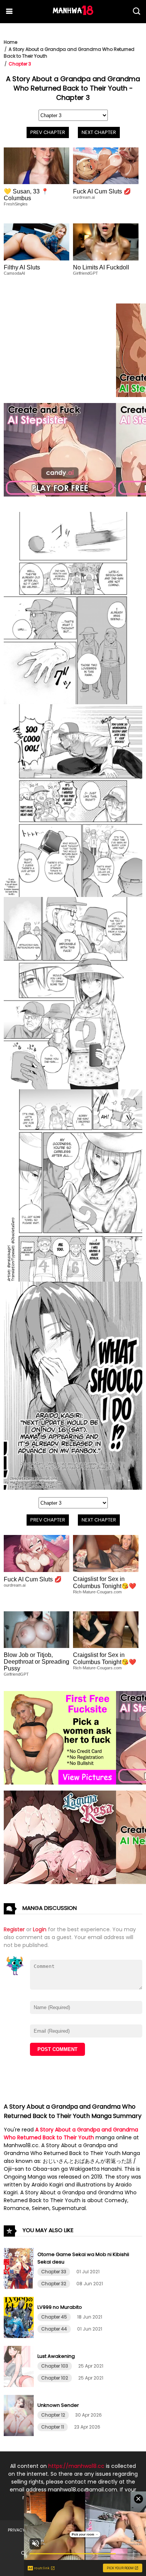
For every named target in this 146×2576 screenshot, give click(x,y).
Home (10, 42)
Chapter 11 (53, 2427)
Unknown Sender (58, 2405)
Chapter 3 (20, 64)
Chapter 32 (54, 2284)
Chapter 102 (55, 2378)
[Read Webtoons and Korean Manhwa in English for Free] (73, 13)
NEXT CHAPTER (99, 132)
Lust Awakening (56, 2356)
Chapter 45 (54, 2317)
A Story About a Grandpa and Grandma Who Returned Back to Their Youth (71, 2134)
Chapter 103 (55, 2366)
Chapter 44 (54, 2329)
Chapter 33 (54, 2272)
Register (14, 1929)
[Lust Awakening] (20, 2385)
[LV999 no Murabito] (20, 2336)
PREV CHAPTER (48, 132)
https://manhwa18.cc (76, 2466)
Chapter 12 (53, 2415)
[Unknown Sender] (20, 2434)
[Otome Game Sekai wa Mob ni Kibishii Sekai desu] (20, 2287)
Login (40, 1929)
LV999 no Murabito (60, 2307)
